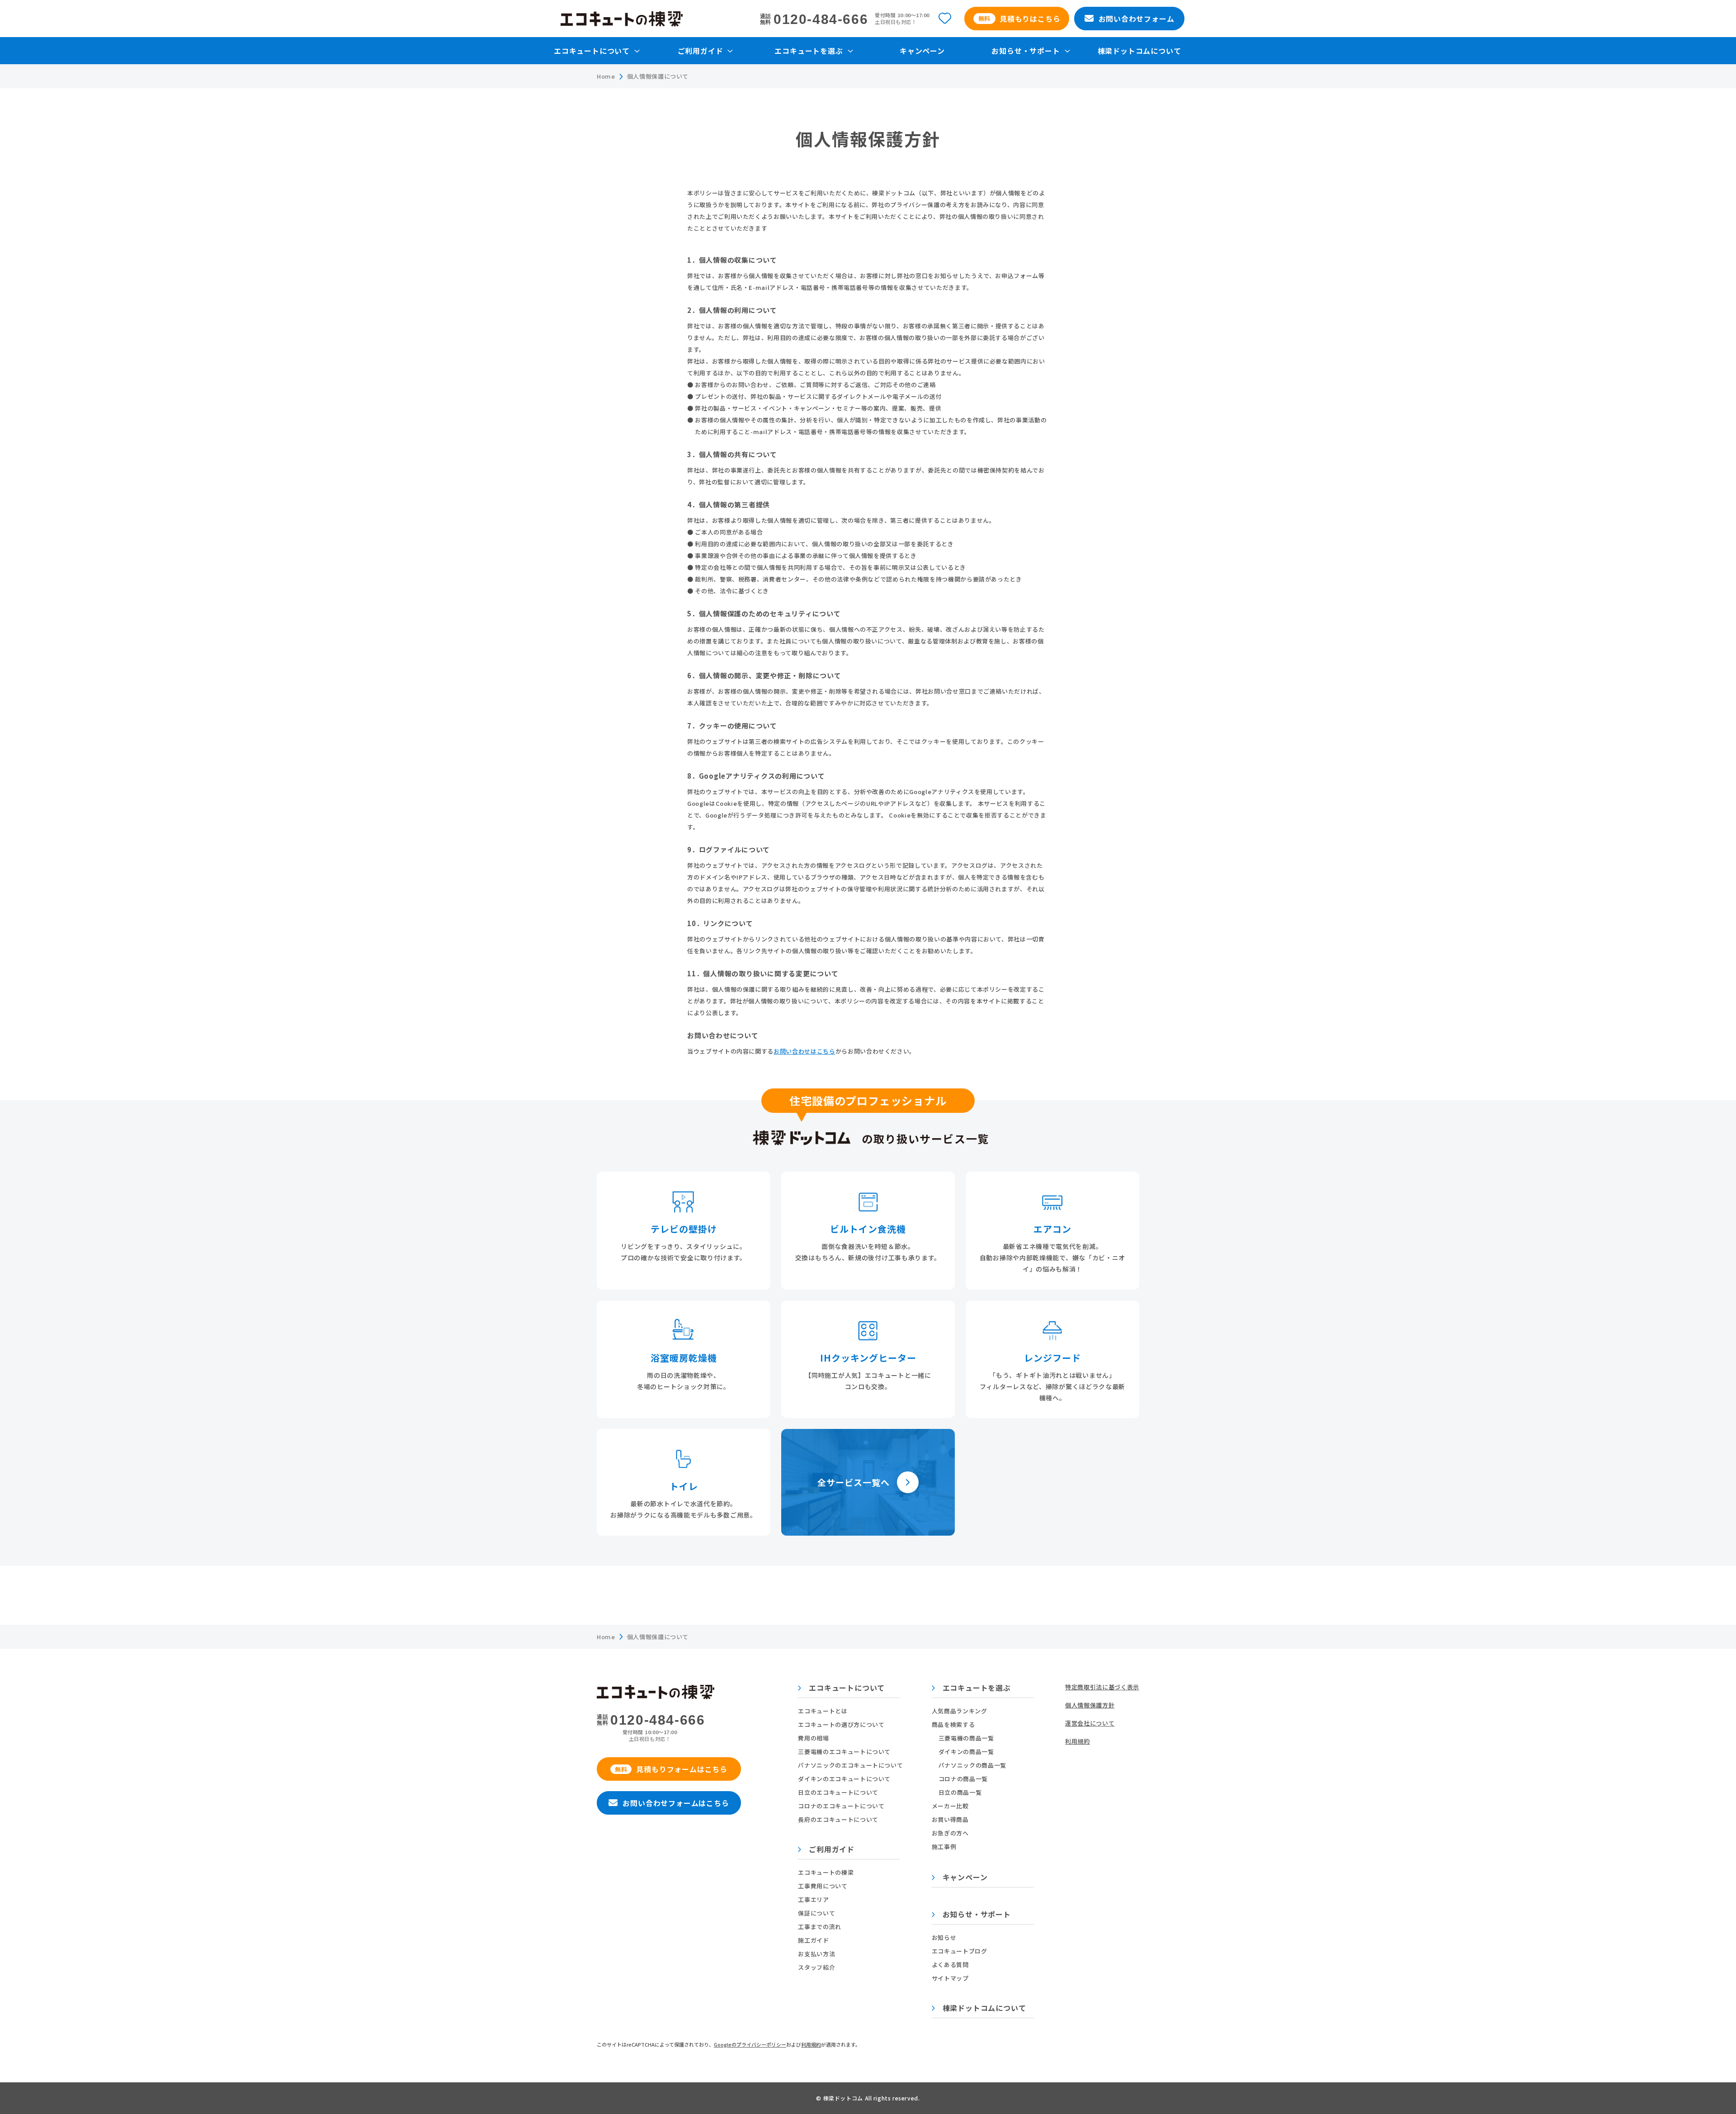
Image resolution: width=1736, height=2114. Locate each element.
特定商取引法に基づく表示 (1102, 1687)
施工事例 (944, 1847)
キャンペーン (922, 51)
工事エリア (813, 1899)
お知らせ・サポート (976, 1915)
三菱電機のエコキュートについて (844, 1752)
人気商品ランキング (960, 1711)
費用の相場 (813, 1738)
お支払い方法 (816, 1954)
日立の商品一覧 (960, 1792)
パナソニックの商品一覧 (972, 1765)
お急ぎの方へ (950, 1833)
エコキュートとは (823, 1711)
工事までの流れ (820, 1927)
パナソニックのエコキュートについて (850, 1765)
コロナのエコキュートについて (841, 1806)
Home (606, 76)
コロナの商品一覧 (963, 1779)
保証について (816, 1913)
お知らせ (944, 1937)
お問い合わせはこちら (804, 1051)
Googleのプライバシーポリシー (750, 2044)
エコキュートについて (846, 1688)
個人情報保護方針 (1090, 1705)
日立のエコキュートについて (838, 1792)
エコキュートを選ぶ (976, 1688)
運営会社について (1090, 1723)
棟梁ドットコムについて (1139, 51)
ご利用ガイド (830, 1850)
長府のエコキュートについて (838, 1819)
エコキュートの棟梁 (826, 1872)
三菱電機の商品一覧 (966, 1738)
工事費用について (823, 1886)
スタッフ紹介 (816, 1967)
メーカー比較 (950, 1806)
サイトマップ (950, 1978)
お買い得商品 (950, 1819)
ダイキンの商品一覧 (966, 1752)
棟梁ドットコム (844, 2098)
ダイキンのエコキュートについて (844, 1779)
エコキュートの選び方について (841, 1724)
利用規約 (1078, 1741)
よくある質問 (950, 1965)
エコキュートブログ (960, 1951)
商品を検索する (953, 1724)
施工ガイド (813, 1940)
